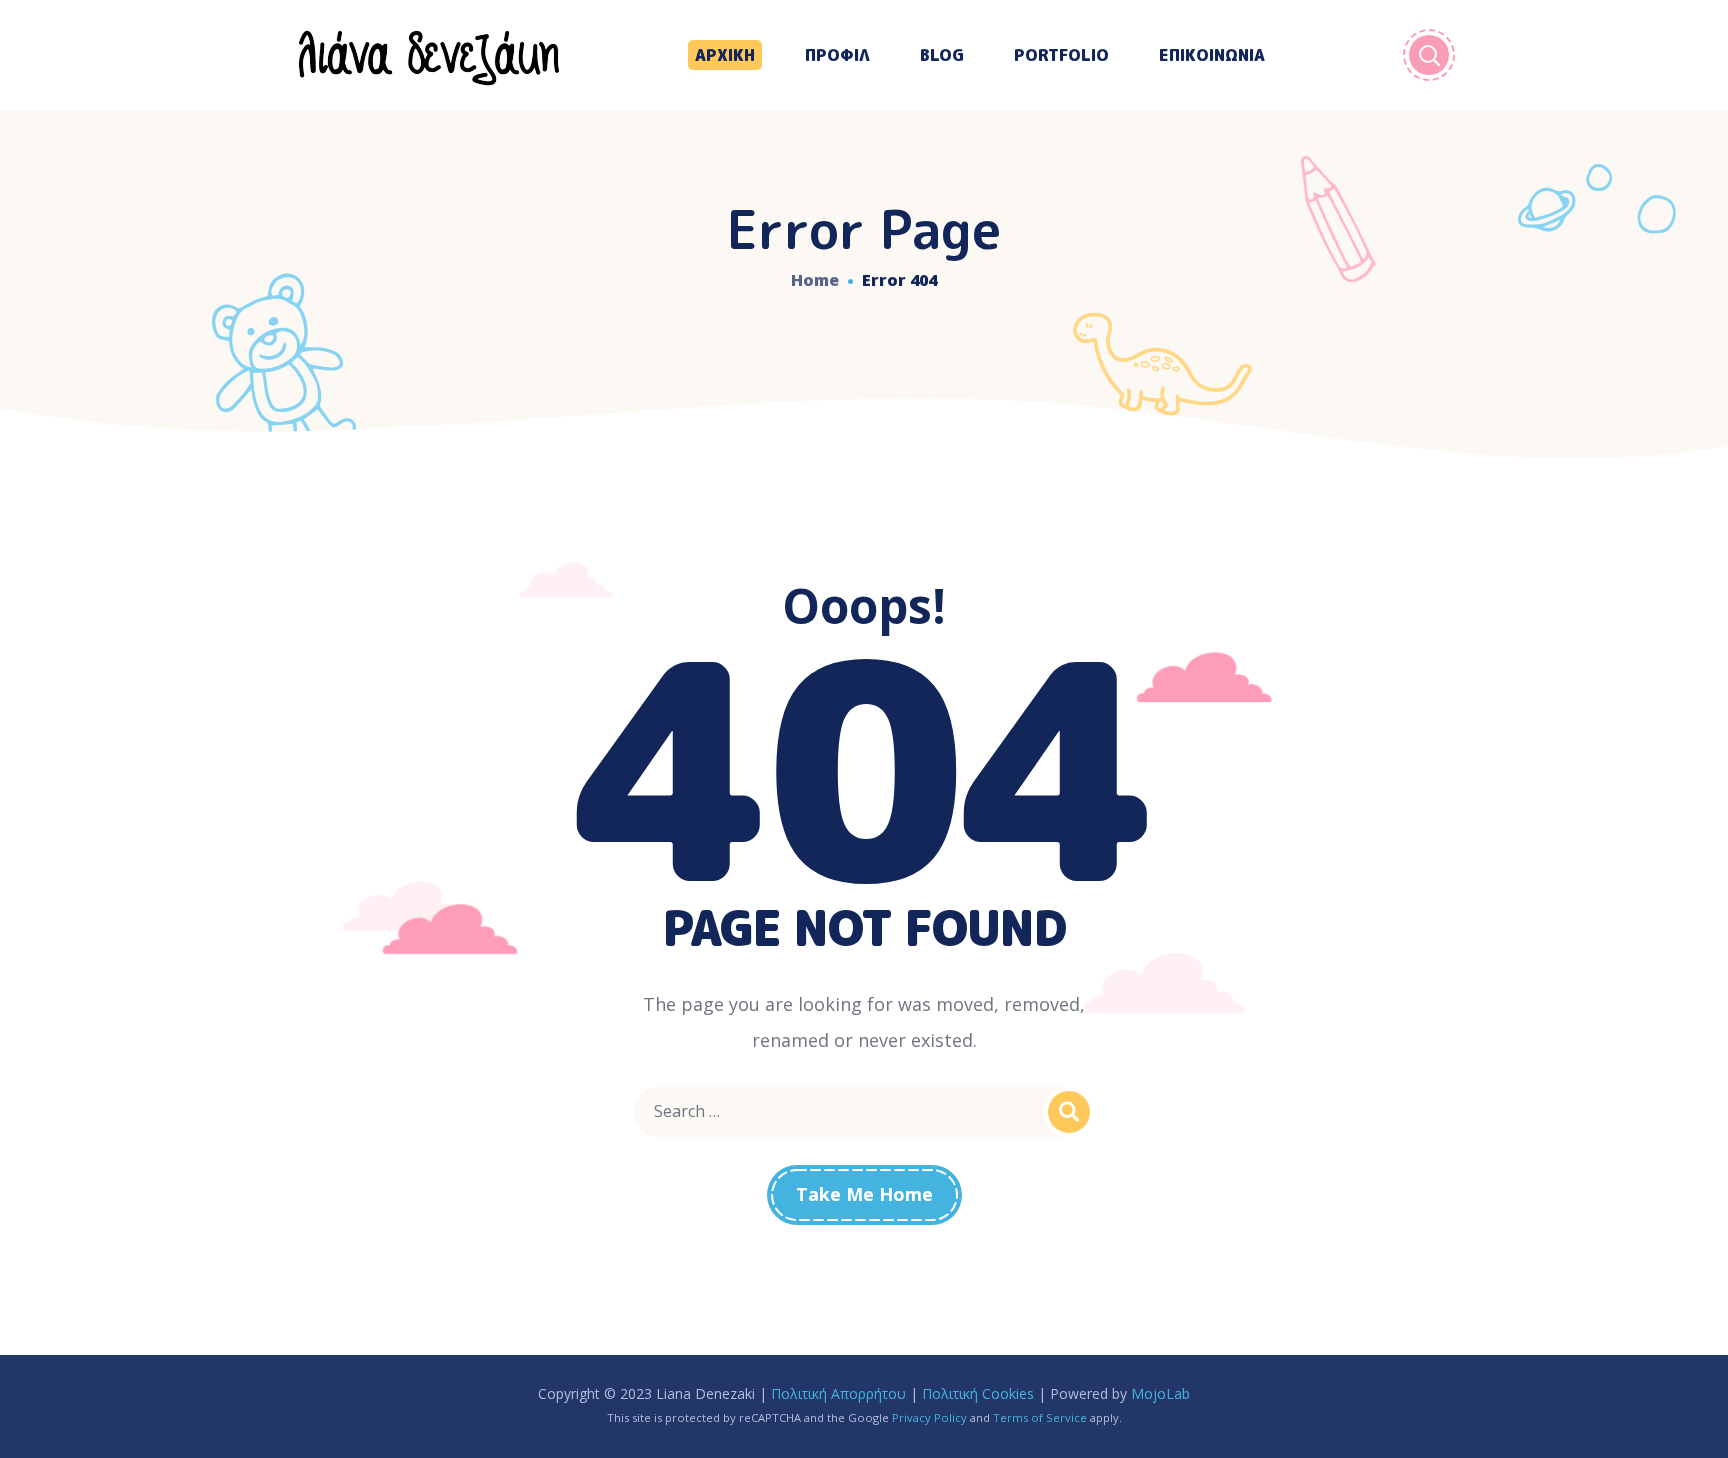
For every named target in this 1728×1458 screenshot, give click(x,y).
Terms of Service (1040, 1417)
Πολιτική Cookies (978, 1393)
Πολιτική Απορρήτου (838, 1393)
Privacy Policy (929, 1417)
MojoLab (1160, 1393)
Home (815, 280)
